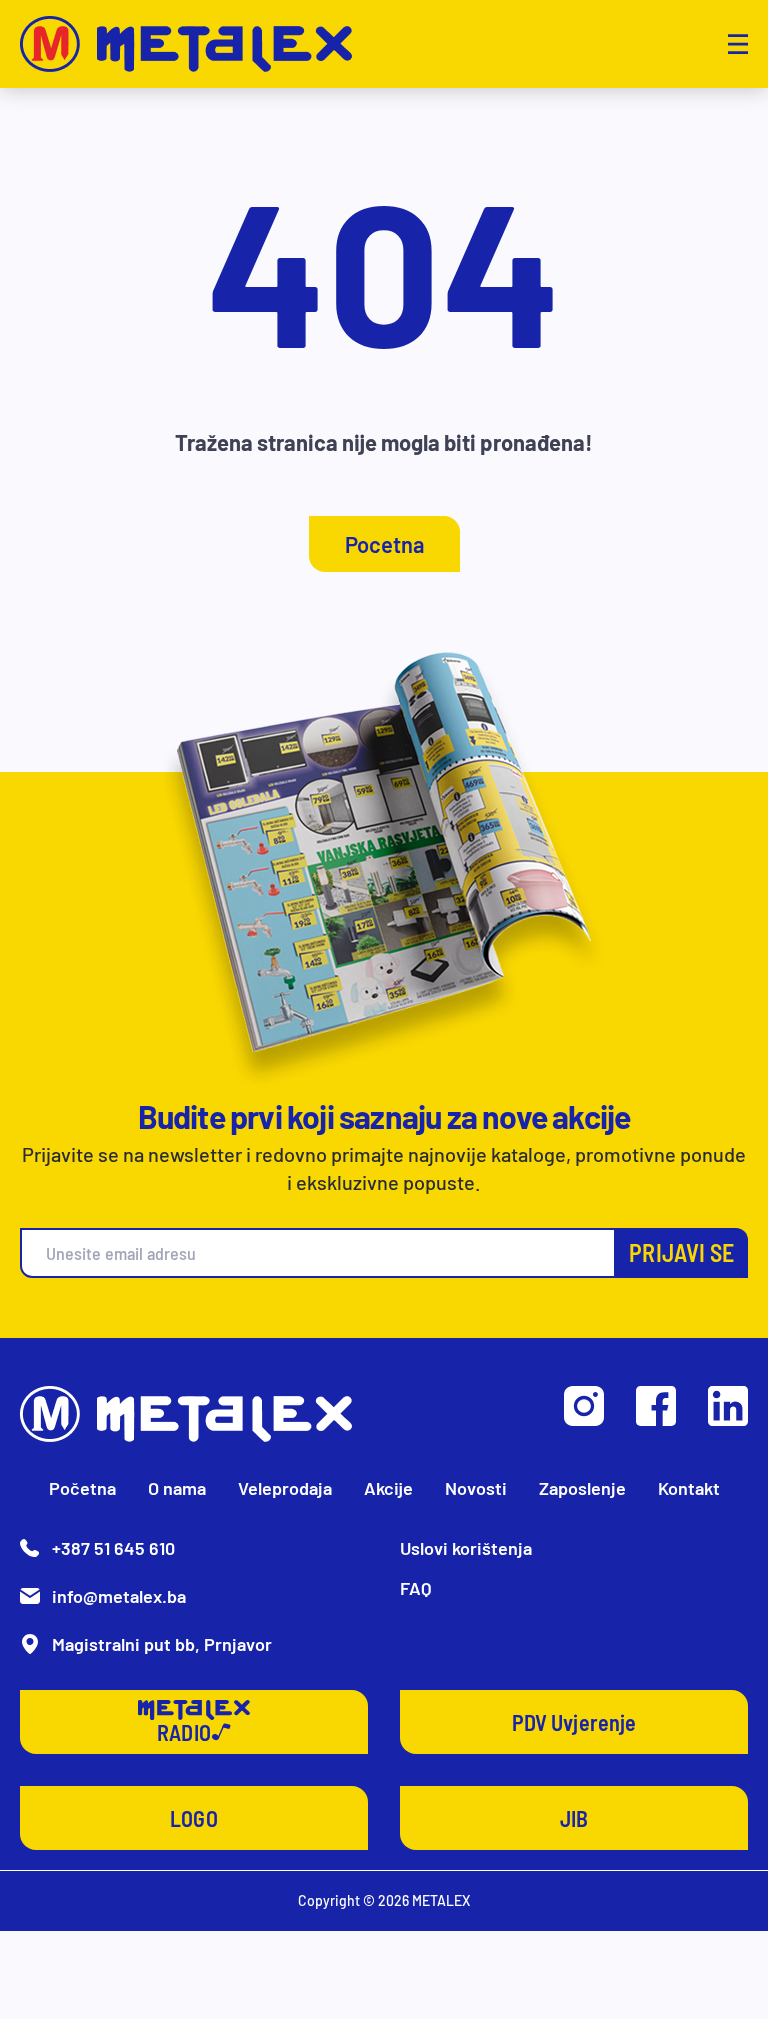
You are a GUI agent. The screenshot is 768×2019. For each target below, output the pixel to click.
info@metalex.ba (119, 1596)
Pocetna (384, 544)
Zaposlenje (582, 1488)
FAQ (416, 1588)
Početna (82, 1488)
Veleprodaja (285, 1488)
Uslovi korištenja (466, 1548)
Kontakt (689, 1488)
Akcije (388, 1488)
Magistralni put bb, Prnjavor (162, 1644)
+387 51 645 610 (113, 1548)
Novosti (476, 1488)
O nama (177, 1488)
